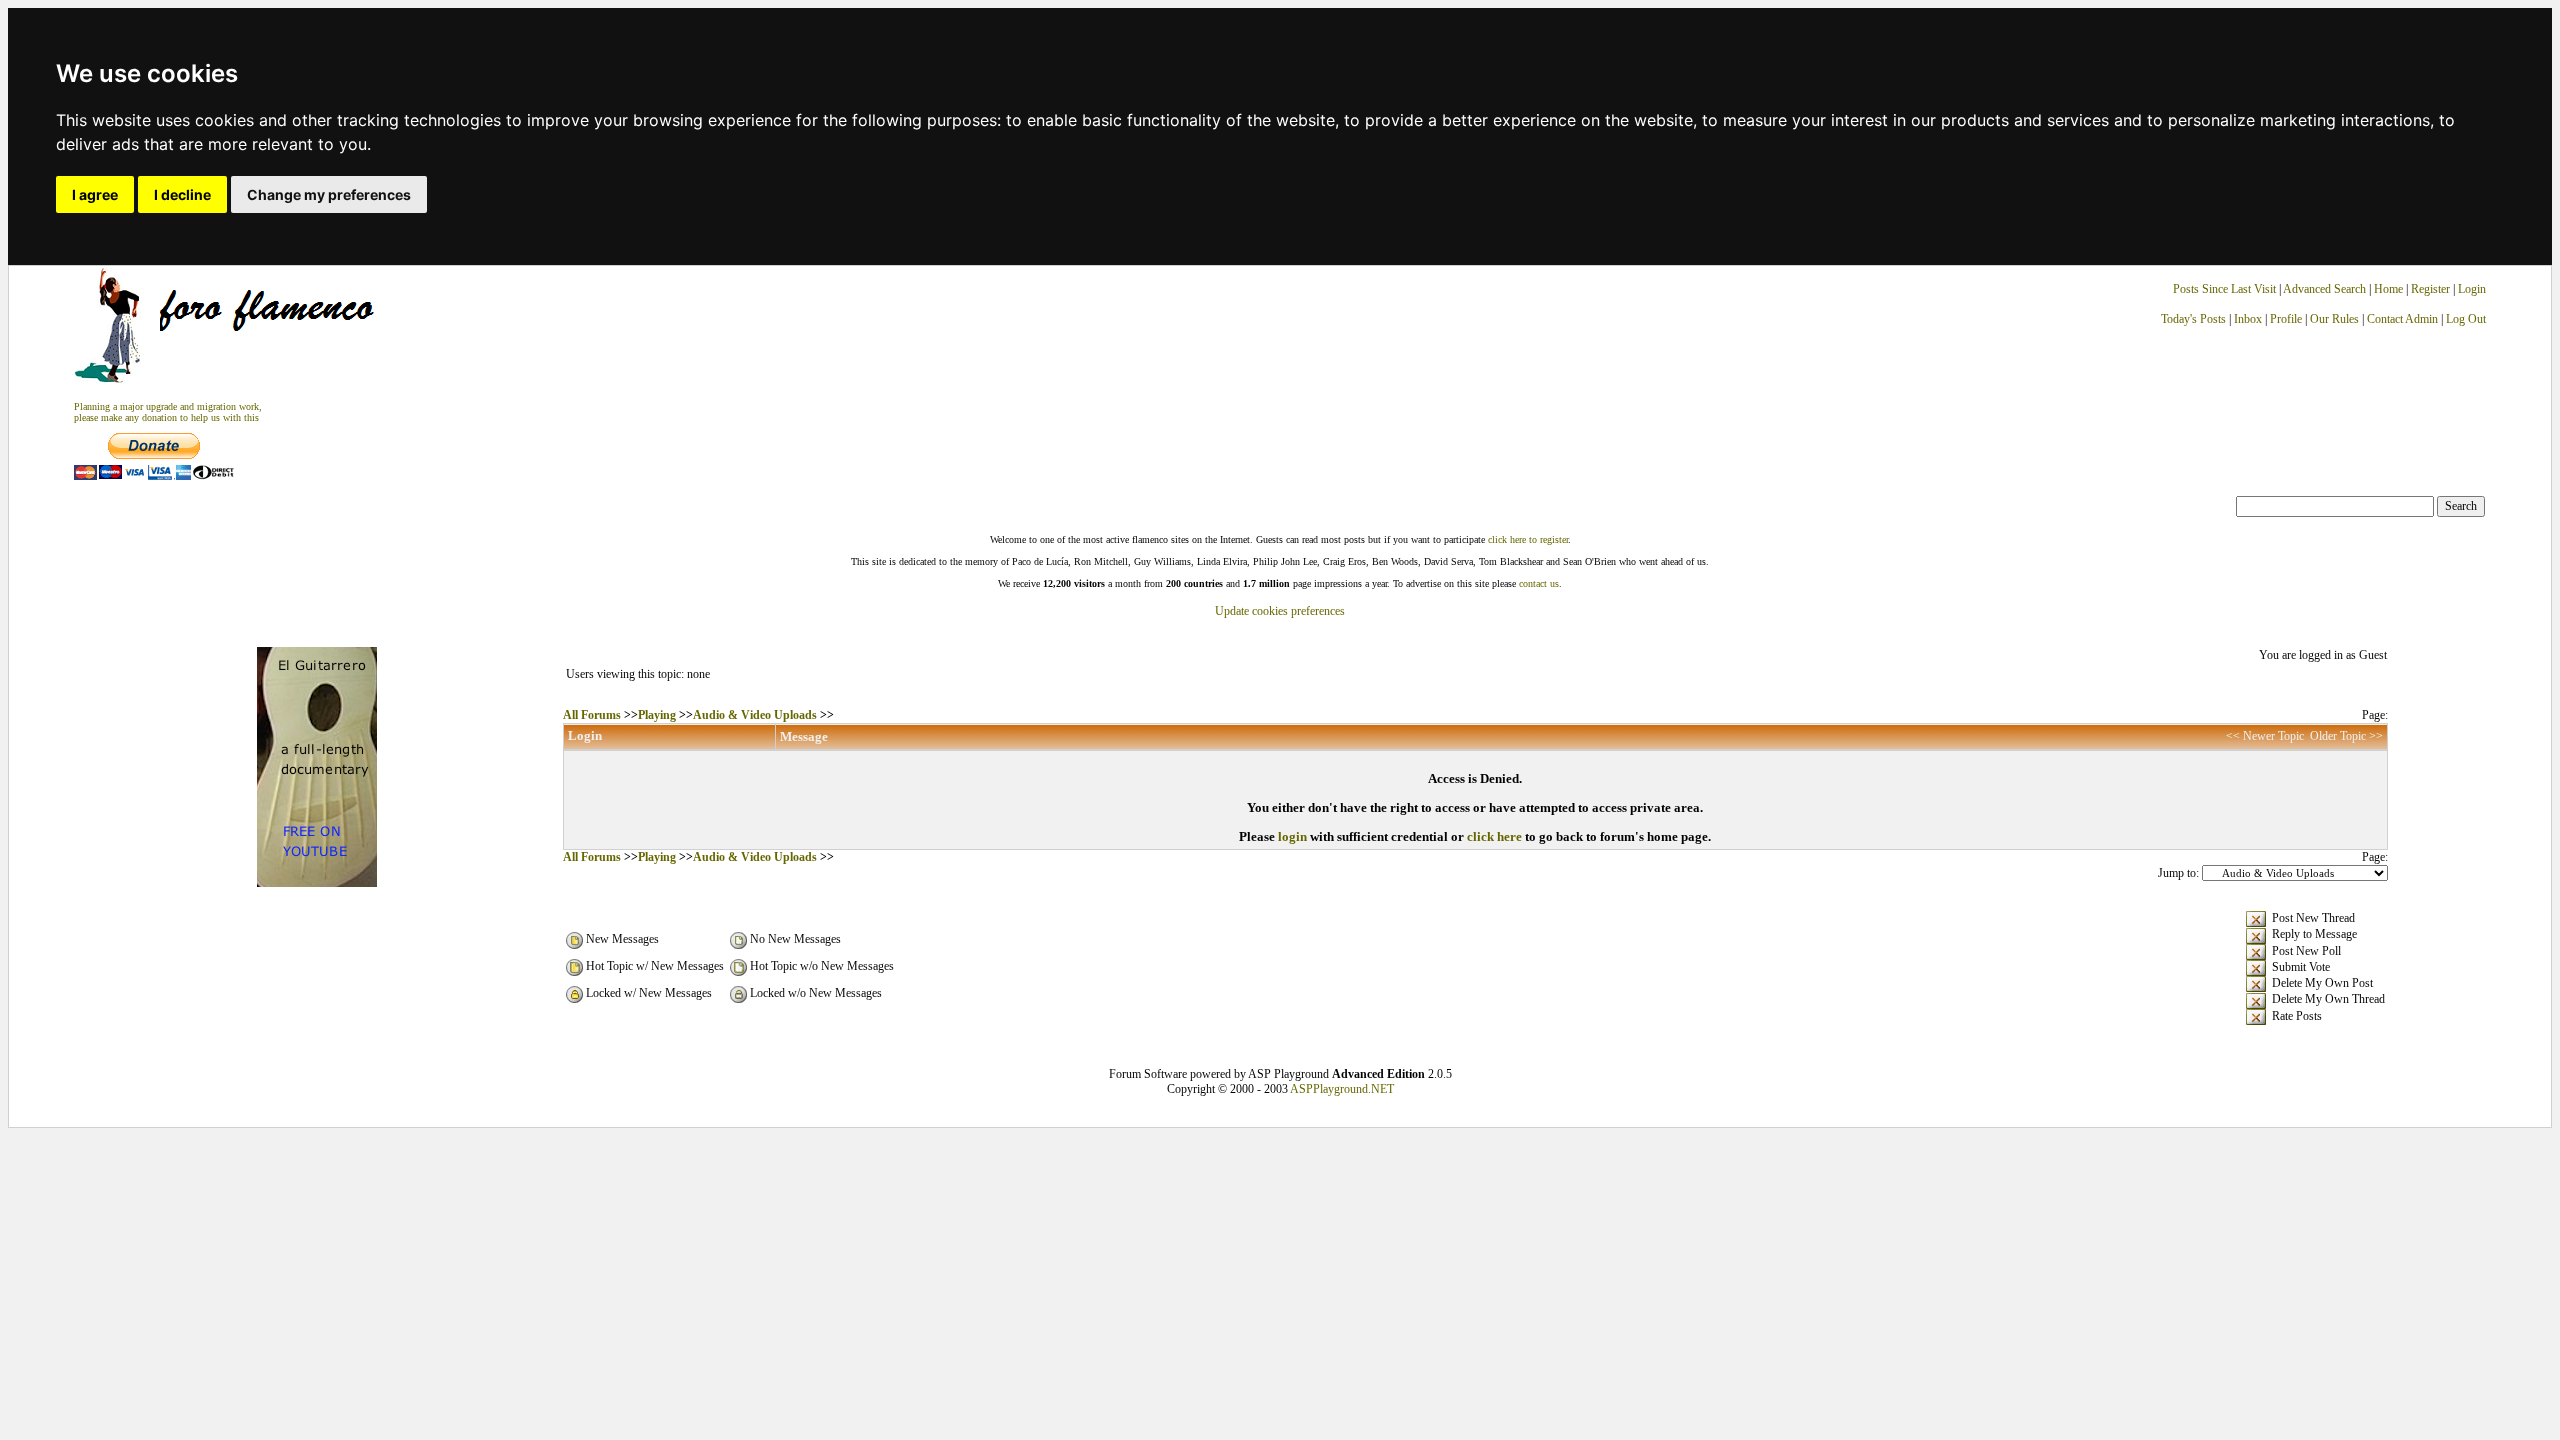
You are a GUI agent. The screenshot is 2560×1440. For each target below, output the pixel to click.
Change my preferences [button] (329, 194)
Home (2388, 289)
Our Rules (2334, 319)
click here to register (1528, 539)
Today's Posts (2193, 319)
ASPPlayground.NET (1342, 1089)
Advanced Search (2324, 289)
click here (1494, 836)
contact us (1539, 583)
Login (2472, 289)
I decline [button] (182, 194)
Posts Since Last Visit (2224, 289)
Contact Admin (2402, 319)
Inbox (2248, 319)
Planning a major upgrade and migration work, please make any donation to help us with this (168, 412)
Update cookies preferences (1280, 611)
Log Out (2466, 319)
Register (2432, 289)
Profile (2286, 319)
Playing (657, 715)
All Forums (592, 715)
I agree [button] (95, 194)
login (1292, 836)
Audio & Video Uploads (755, 715)
